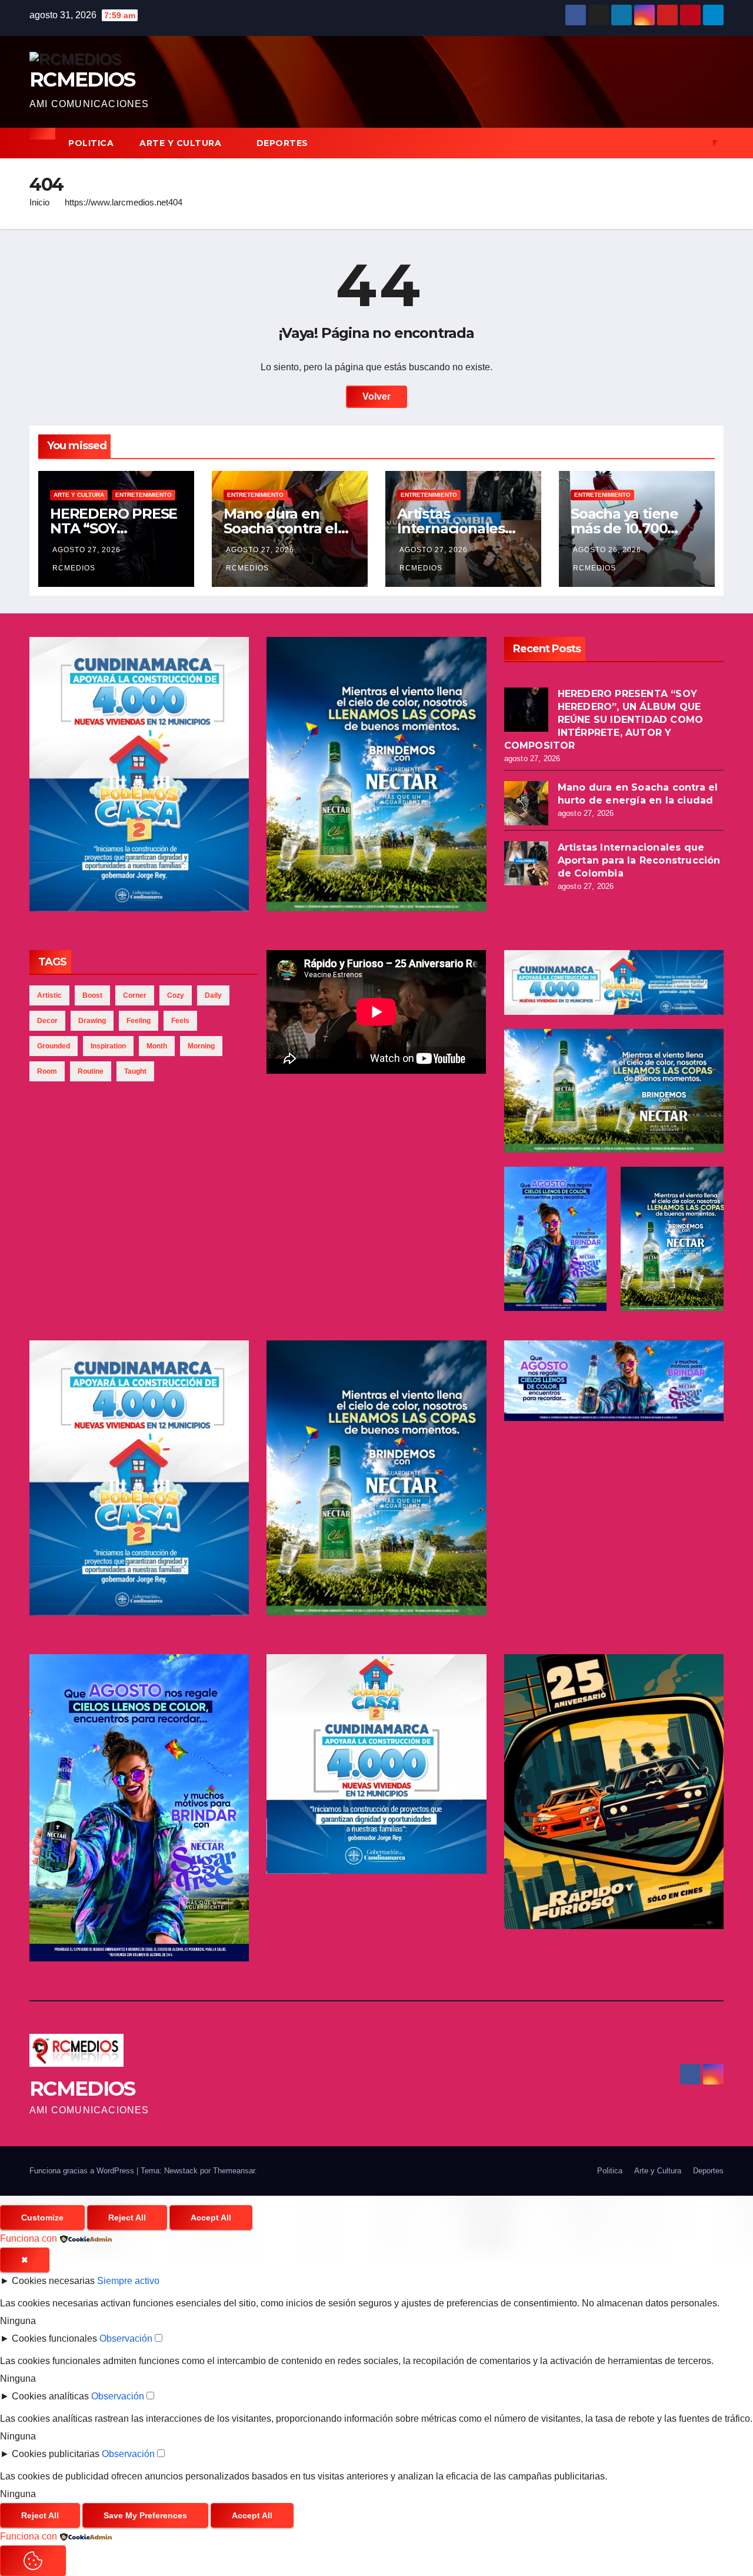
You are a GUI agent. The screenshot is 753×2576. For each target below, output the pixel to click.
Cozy (176, 995)
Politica (91, 143)
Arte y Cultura (182, 143)
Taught (135, 1071)
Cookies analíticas (50, 2396)
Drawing (92, 1021)
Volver (376, 396)
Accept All (211, 2218)
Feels (180, 1021)
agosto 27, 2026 (86, 550)
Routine (91, 1071)
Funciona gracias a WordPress (83, 2171)
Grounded (54, 1046)
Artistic (49, 995)
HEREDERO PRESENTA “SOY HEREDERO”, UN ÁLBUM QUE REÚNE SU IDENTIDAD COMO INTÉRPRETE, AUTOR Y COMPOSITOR (604, 720)
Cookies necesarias (53, 2281)
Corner (135, 995)
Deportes (284, 143)
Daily (213, 995)
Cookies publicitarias (56, 2454)
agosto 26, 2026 (607, 550)
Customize (42, 2218)
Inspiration (108, 1046)
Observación (126, 2338)
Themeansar (234, 2171)
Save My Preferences (145, 2515)
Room (47, 1071)
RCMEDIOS (82, 79)
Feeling (139, 1021)
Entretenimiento (144, 495)
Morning (201, 1046)
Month (157, 1046)
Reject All (127, 2218)
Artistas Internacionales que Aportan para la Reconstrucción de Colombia (639, 860)
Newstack (181, 2171)
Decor (47, 1021)
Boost (92, 995)
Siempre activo (128, 2281)
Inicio (39, 202)
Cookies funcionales (54, 2338)
